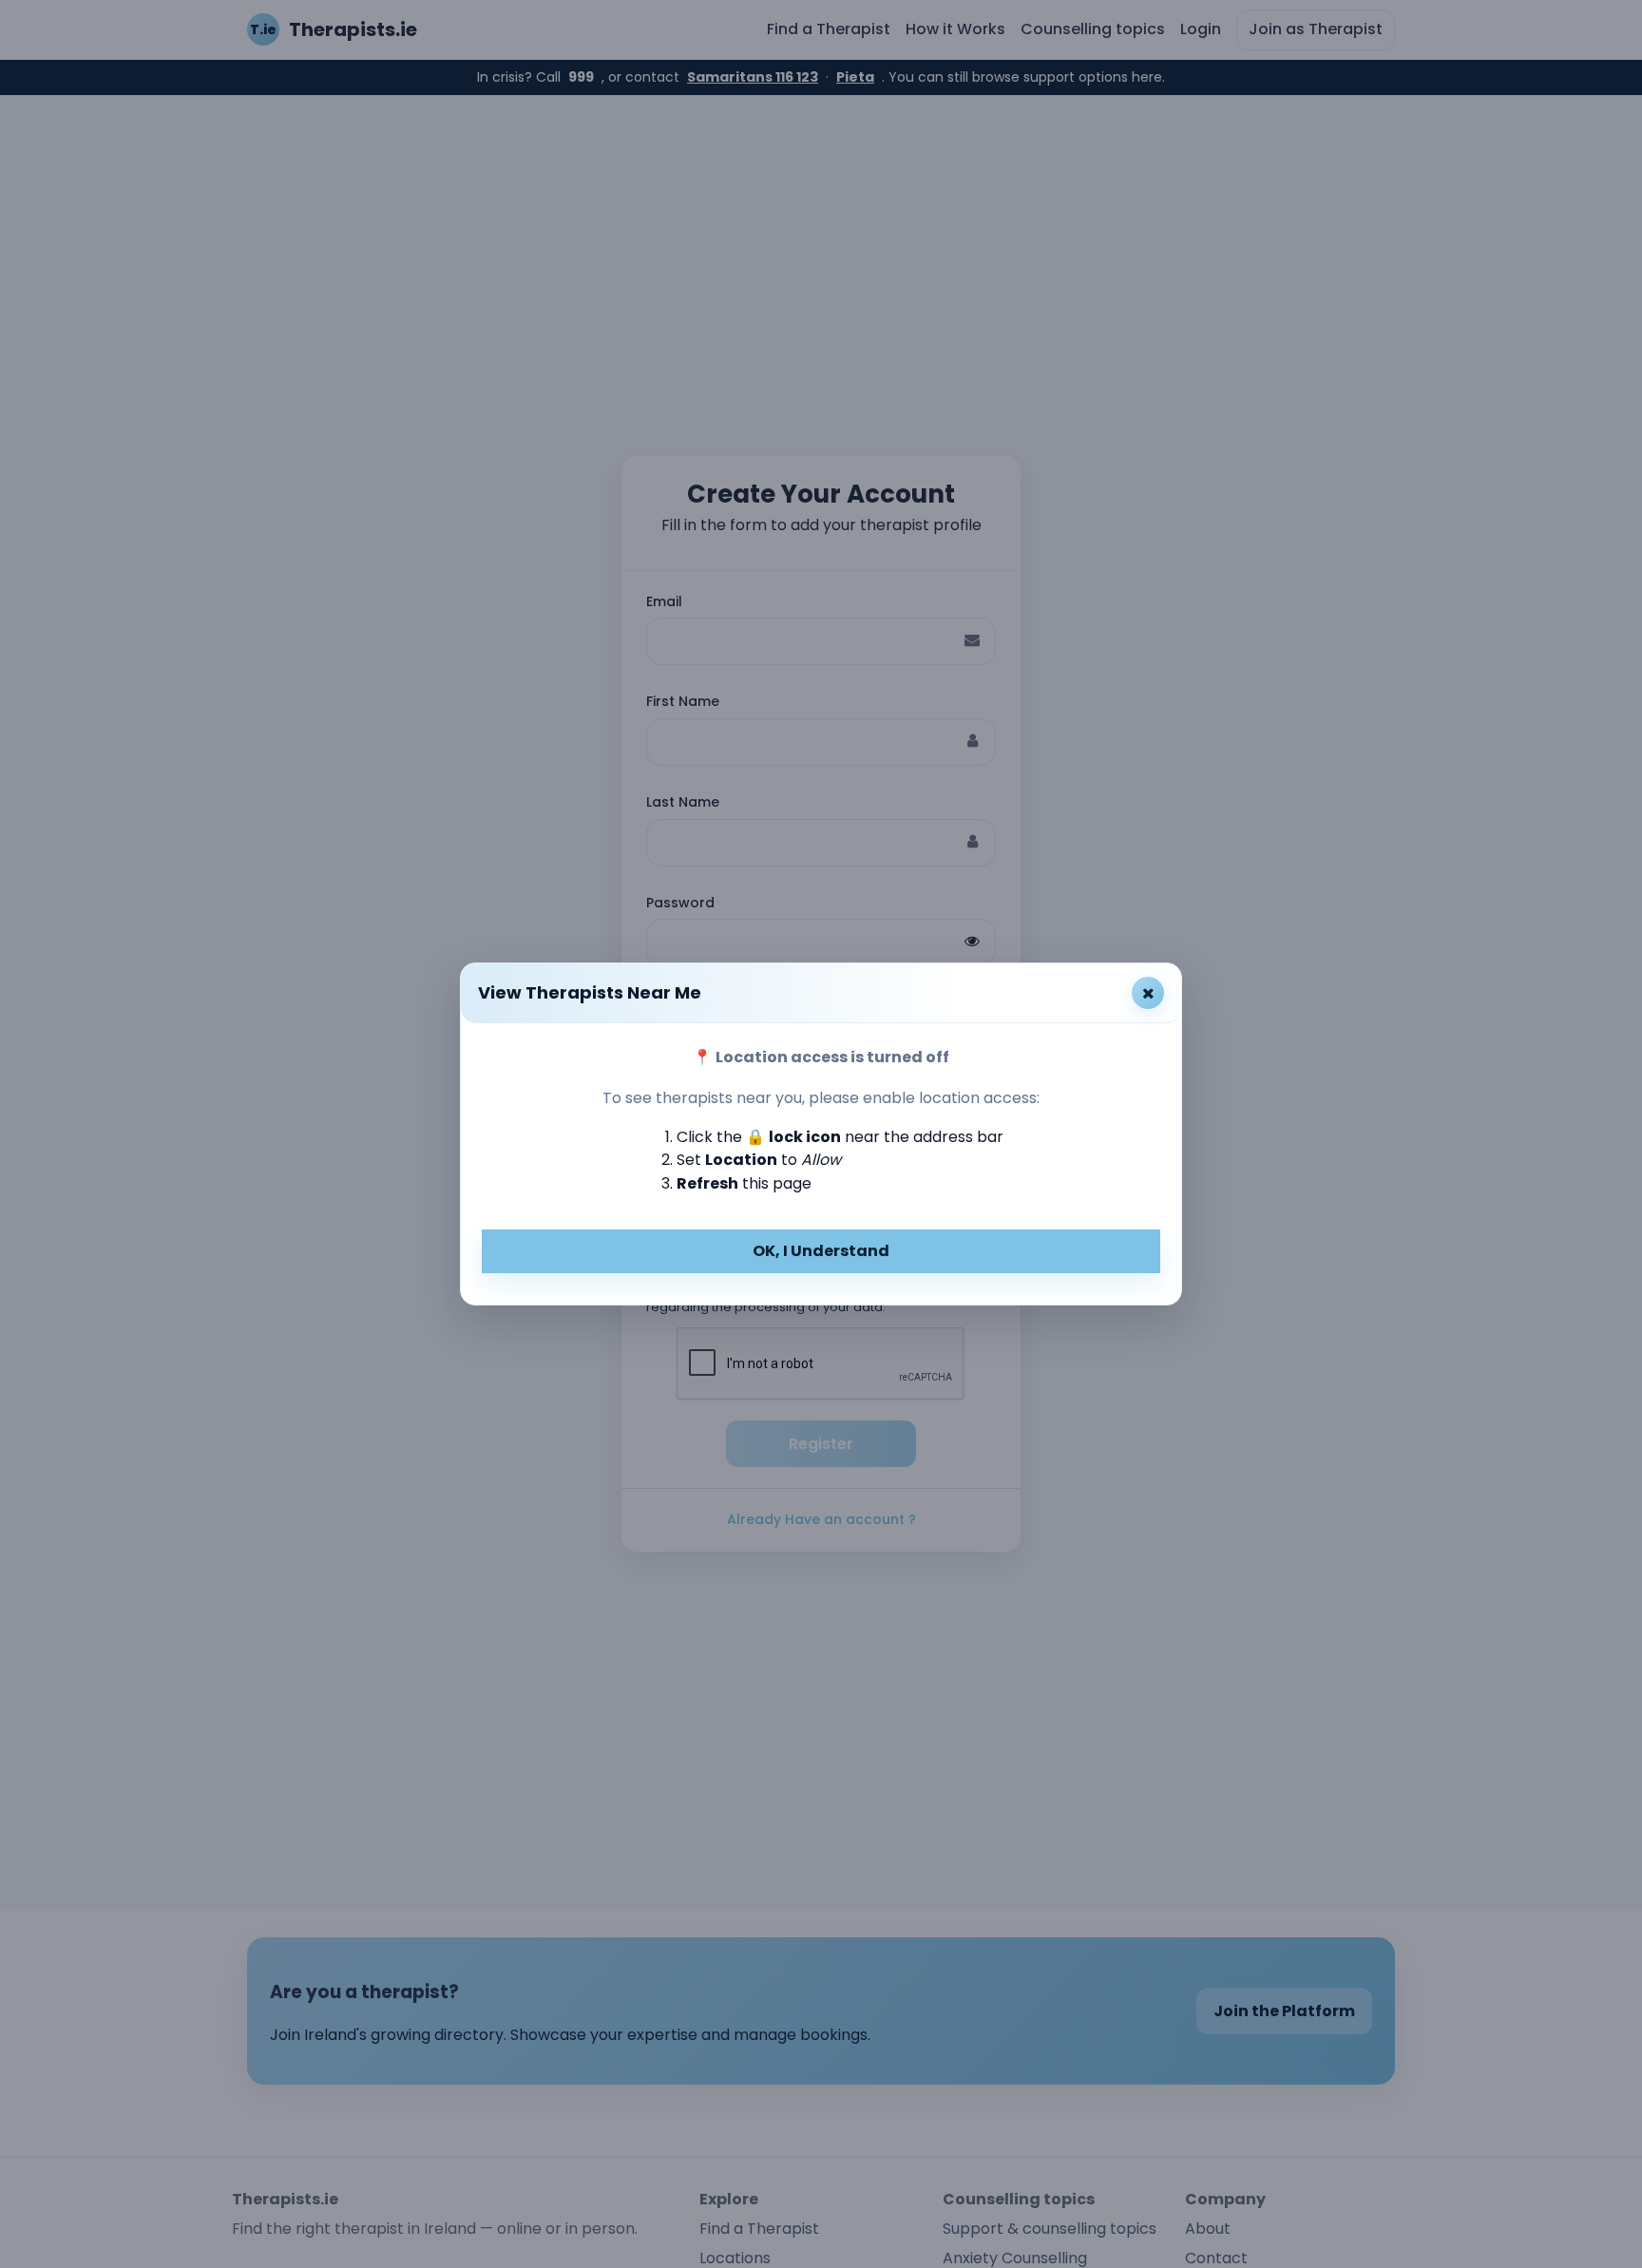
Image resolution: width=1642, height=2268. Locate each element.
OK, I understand (821, 1251)
